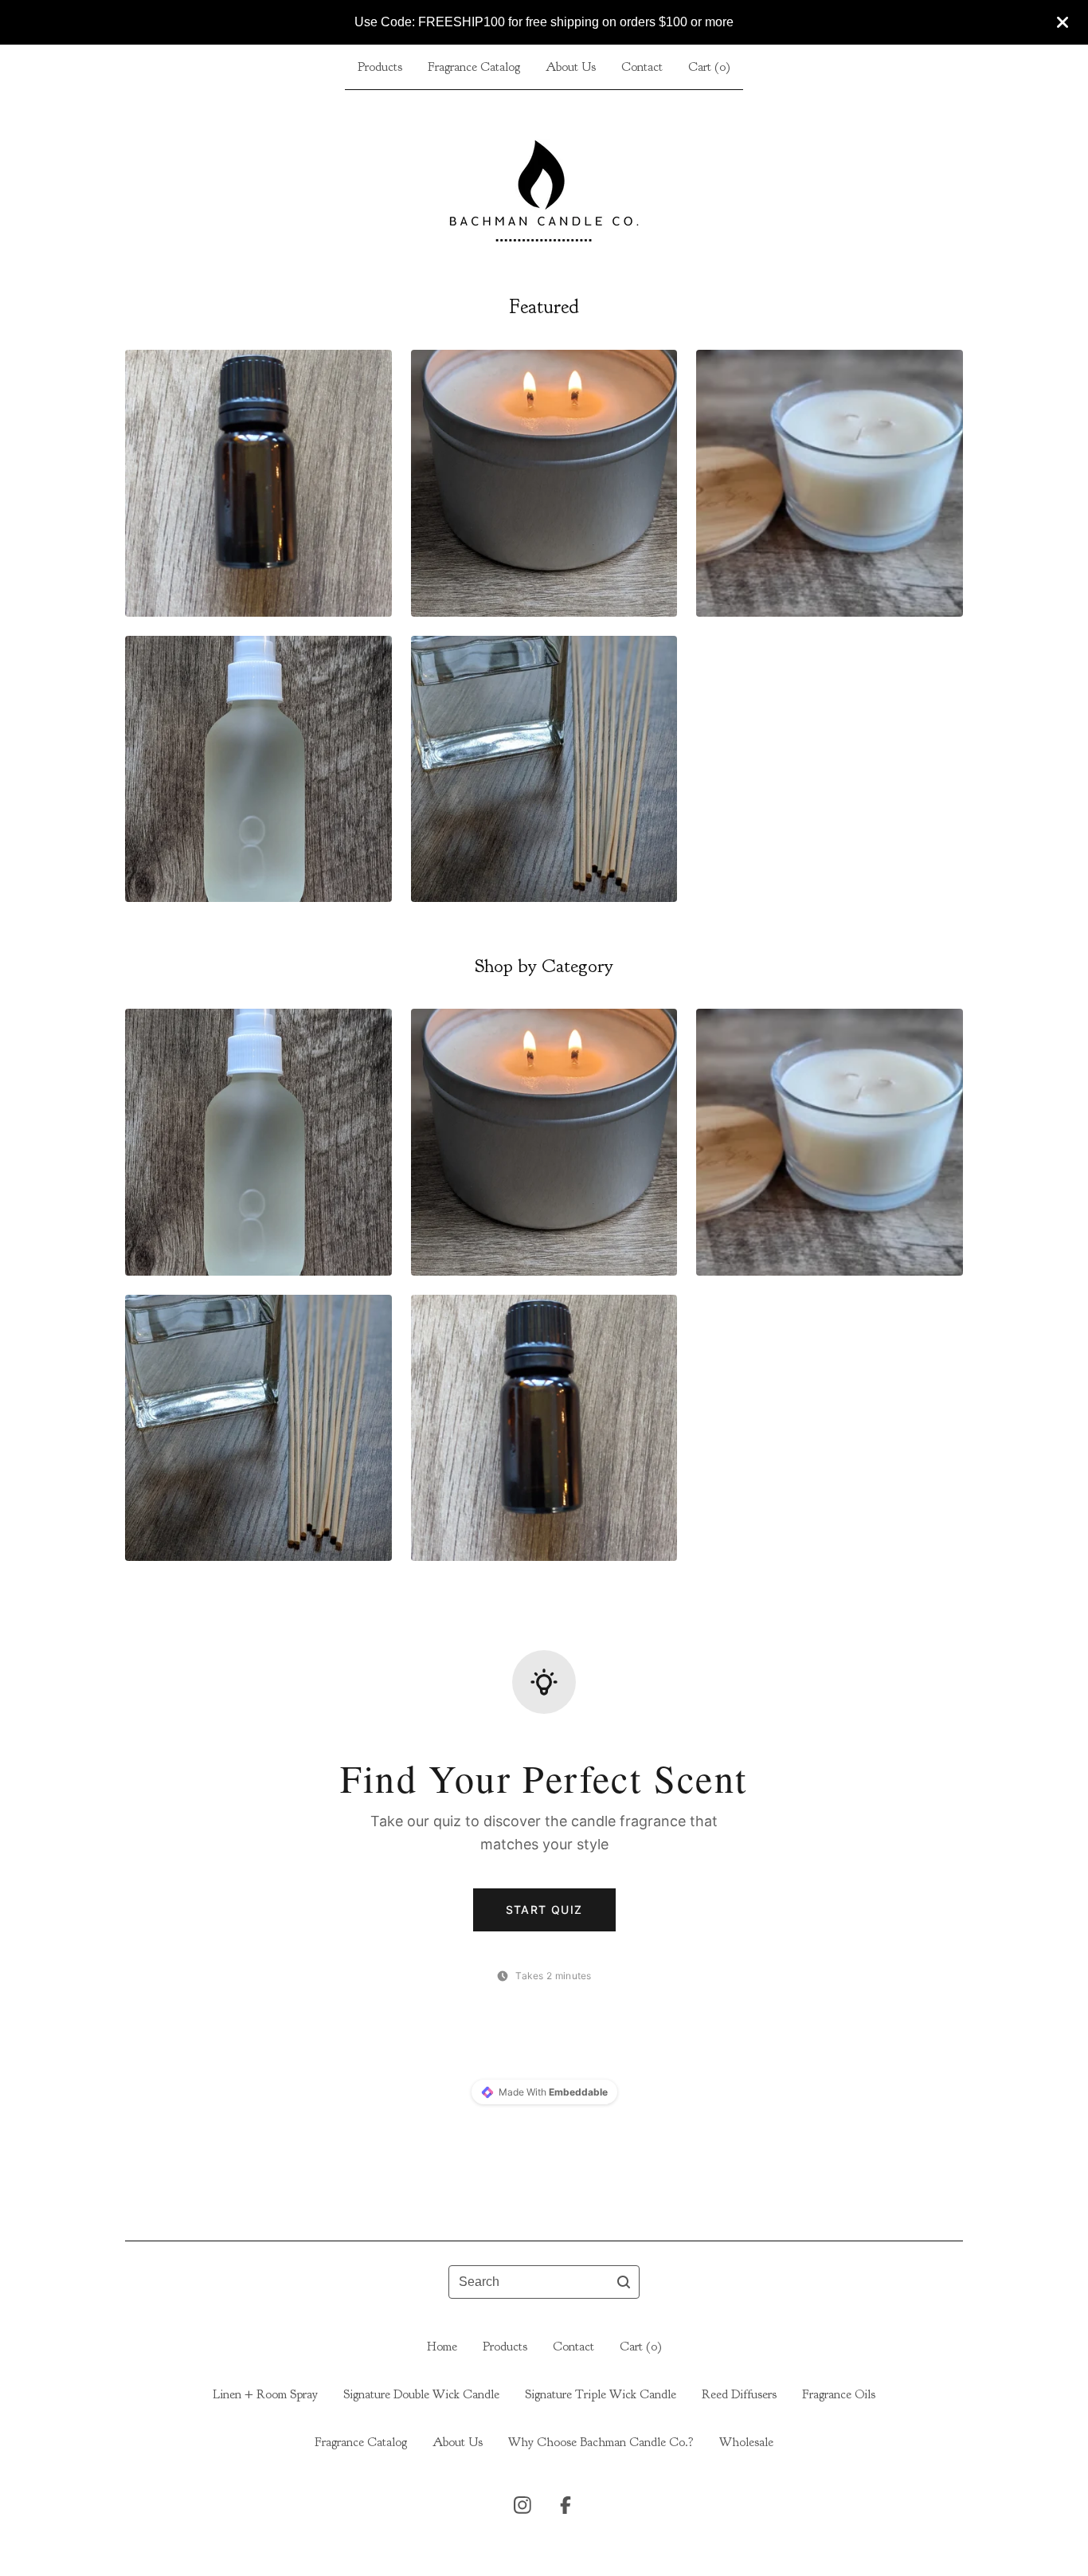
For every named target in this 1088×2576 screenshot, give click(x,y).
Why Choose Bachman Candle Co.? (601, 2442)
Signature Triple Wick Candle (601, 2394)
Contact (642, 67)
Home (442, 2347)
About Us (571, 67)
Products (380, 67)
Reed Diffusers (739, 2394)
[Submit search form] (624, 2282)
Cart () (709, 67)
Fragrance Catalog (474, 67)
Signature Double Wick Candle (421, 2394)
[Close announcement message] (1063, 22)
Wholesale (746, 2442)
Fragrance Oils (839, 2394)
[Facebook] (566, 2505)
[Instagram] (522, 2505)
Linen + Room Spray (265, 2394)
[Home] (544, 191)
